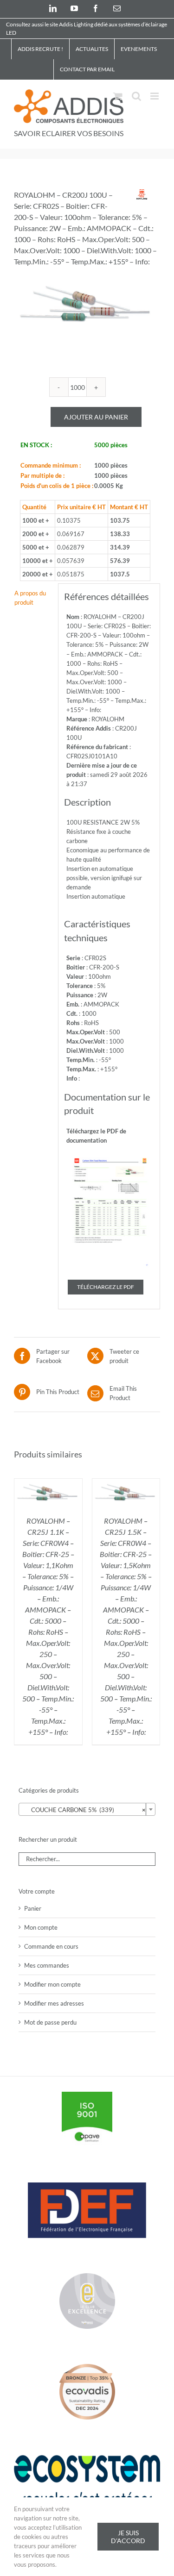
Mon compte (41, 1927)
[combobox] (87, 1809)
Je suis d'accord (128, 2537)
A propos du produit (30, 598)
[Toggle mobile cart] (118, 96)
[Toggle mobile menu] (155, 96)
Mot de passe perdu (50, 2022)
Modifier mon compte (52, 1984)
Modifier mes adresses (54, 2003)
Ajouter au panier (96, 417)
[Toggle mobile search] (136, 96)
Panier (33, 1908)
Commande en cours (51, 1946)
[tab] (33, 598)
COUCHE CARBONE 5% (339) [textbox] (84, 1810)
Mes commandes (47, 1965)
